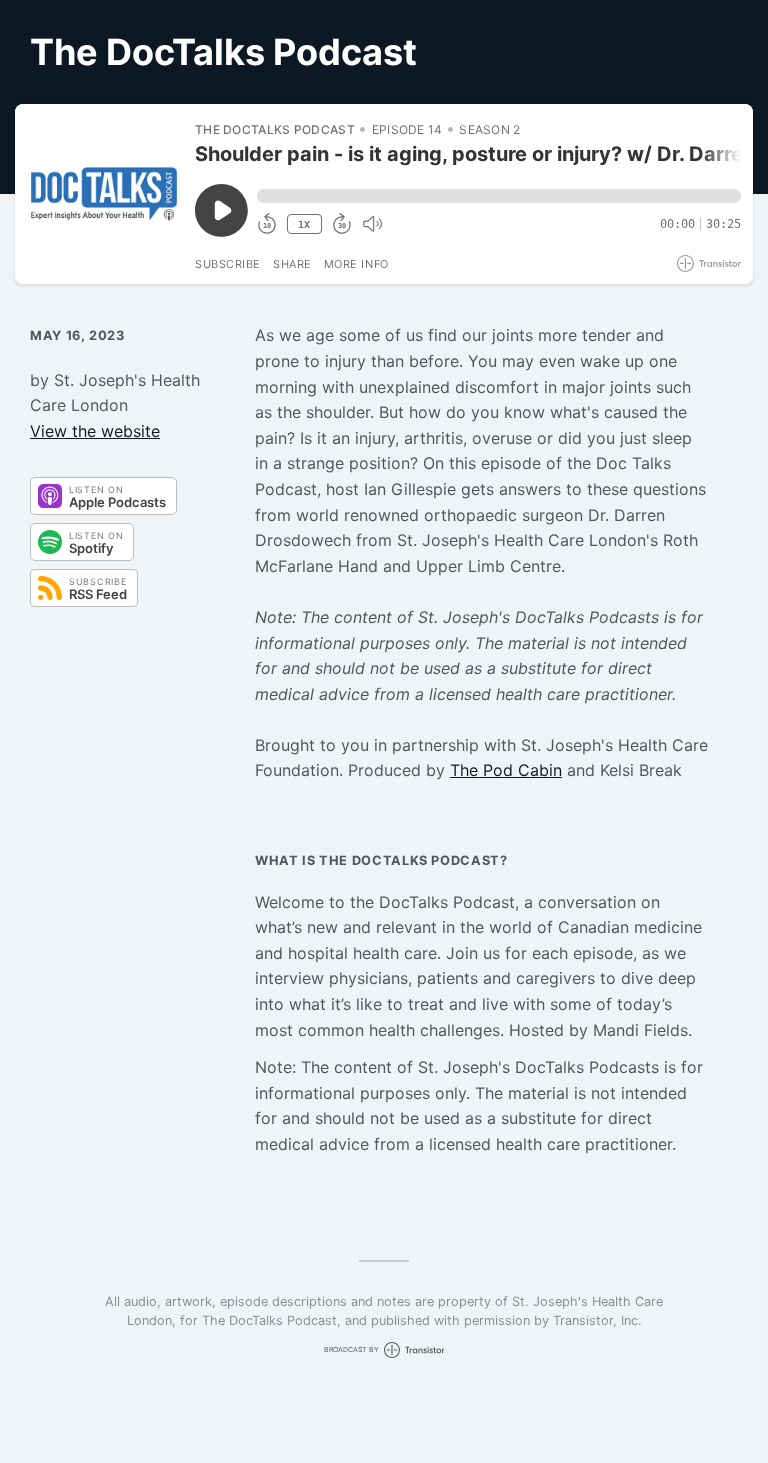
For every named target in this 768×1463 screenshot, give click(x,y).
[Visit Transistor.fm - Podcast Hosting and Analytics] (709, 263)
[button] (499, 196)
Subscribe (228, 264)
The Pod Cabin (506, 770)
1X (304, 224)
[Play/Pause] (104, 194)
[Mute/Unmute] (372, 224)
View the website (95, 431)
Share (292, 264)
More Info (356, 264)
